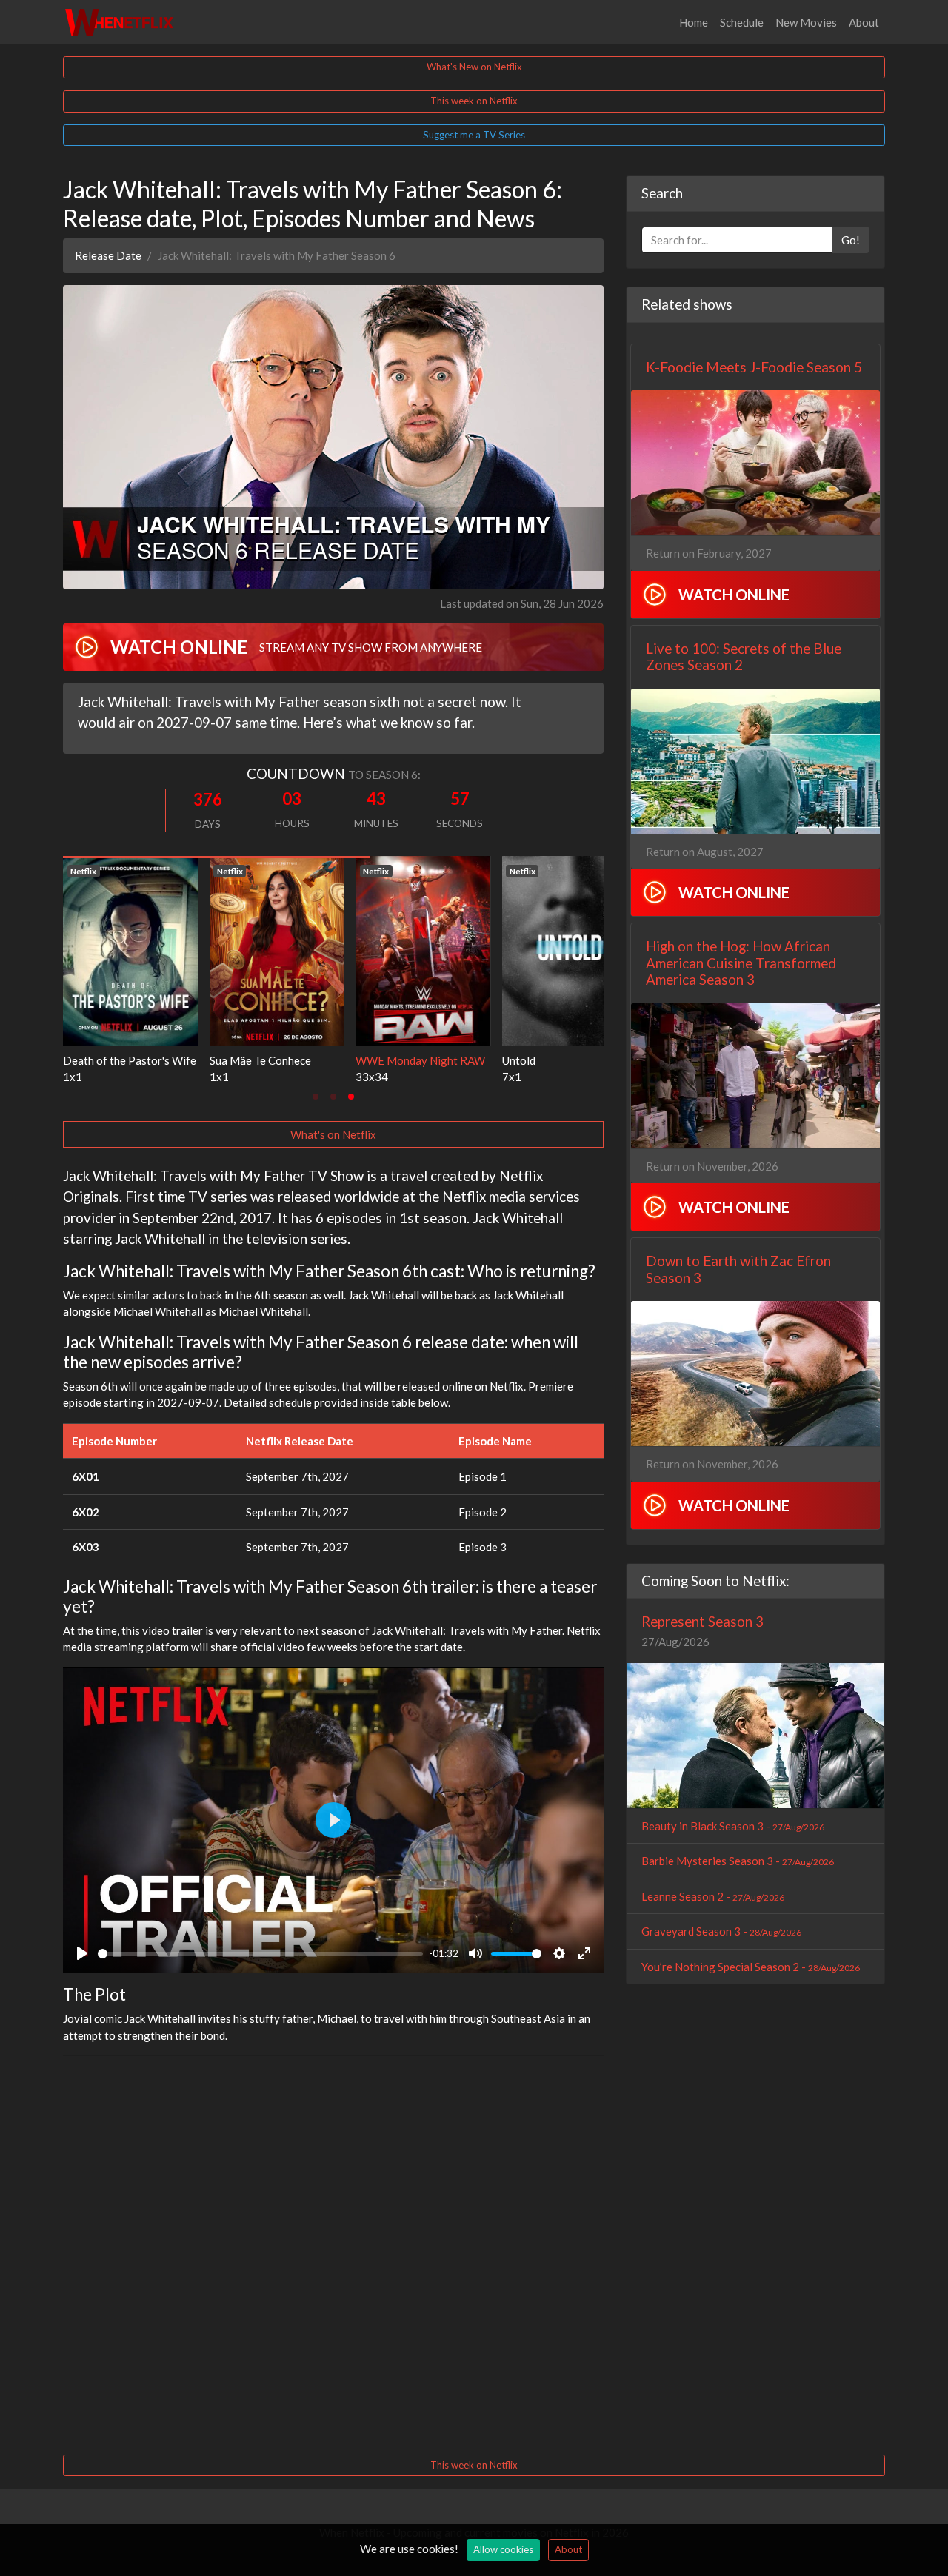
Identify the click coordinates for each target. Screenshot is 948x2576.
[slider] (260, 1954)
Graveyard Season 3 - (721, 1931)
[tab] (316, 1097)
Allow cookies (503, 2549)
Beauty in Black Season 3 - (733, 1826)
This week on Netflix (474, 101)
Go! (851, 240)
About (864, 22)
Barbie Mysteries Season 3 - (738, 1861)
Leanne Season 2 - (713, 1896)
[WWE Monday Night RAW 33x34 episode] (330, 949)
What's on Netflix (333, 1134)
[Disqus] (333, 2253)
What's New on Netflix (474, 67)
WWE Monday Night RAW (327, 1060)
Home (694, 22)
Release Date (108, 255)
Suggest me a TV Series (474, 135)
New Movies (806, 22)
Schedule (742, 22)
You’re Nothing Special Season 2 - (751, 1967)
